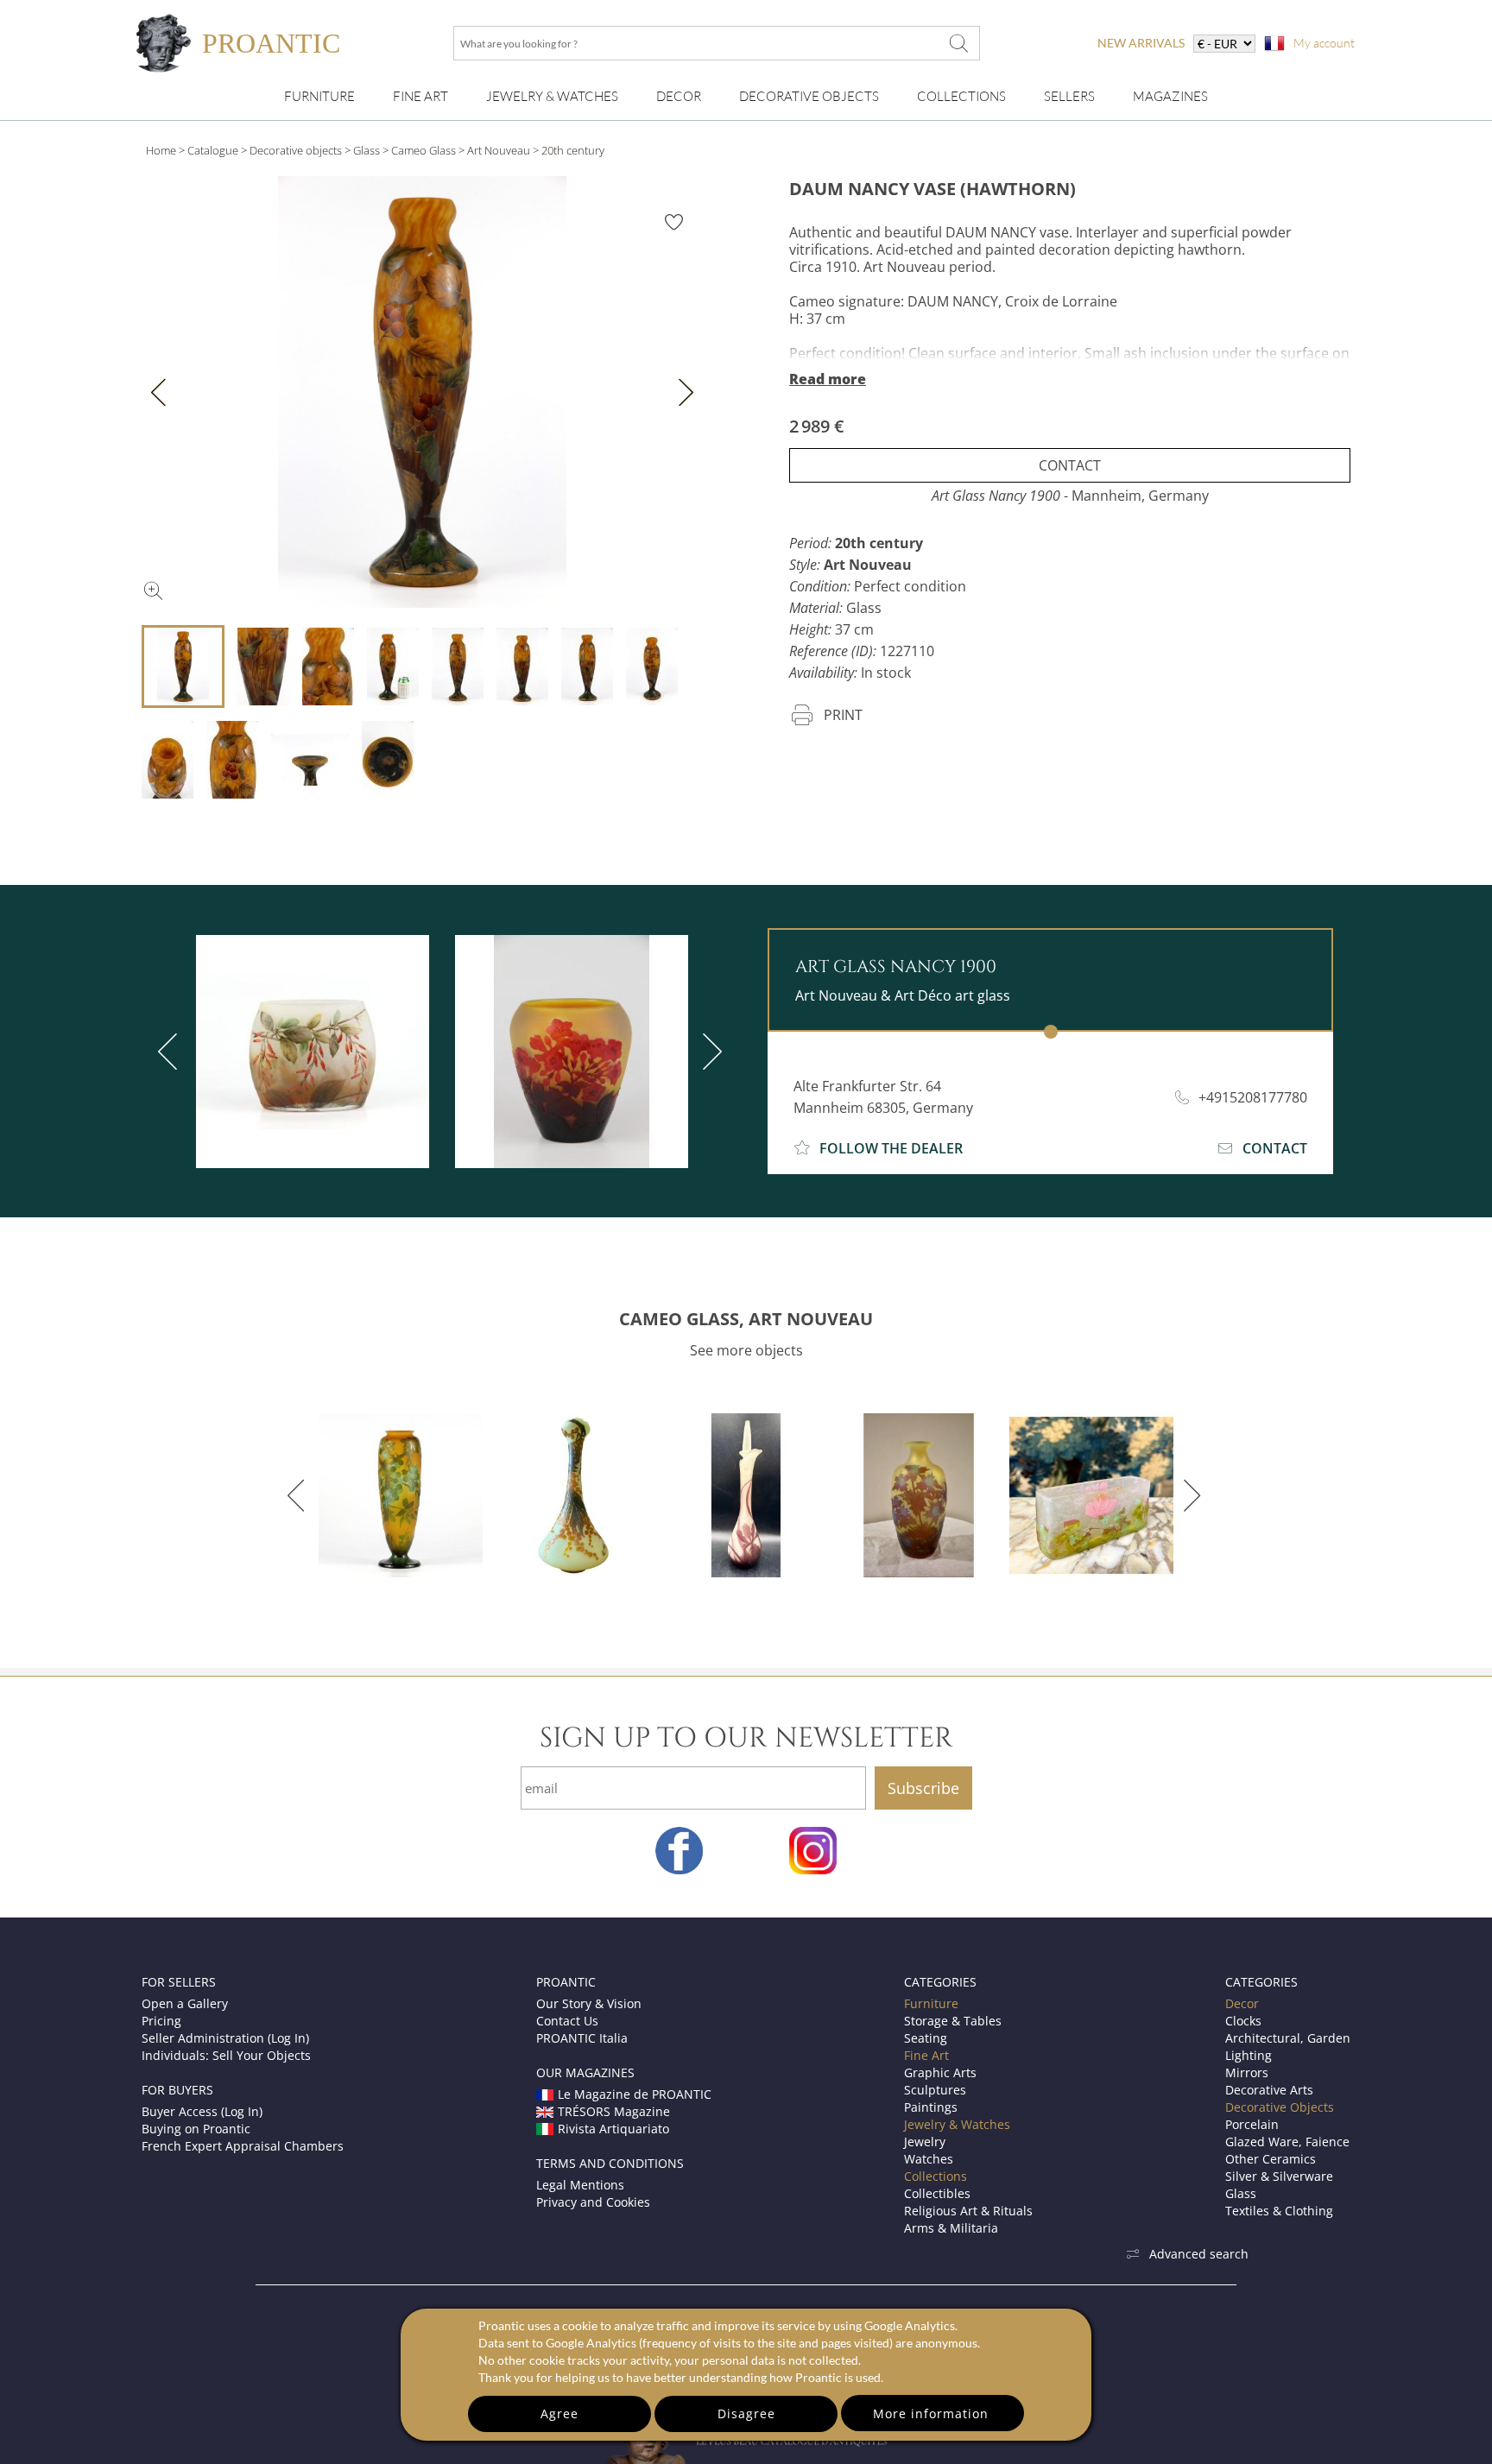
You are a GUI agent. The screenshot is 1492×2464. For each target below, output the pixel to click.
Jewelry (925, 2142)
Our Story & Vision (589, 2003)
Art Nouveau (499, 150)
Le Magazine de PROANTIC (635, 2094)
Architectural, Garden (1288, 2038)
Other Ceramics (1271, 2159)
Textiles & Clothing (1279, 2211)
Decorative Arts (1269, 2090)
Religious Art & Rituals (968, 2211)
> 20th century (569, 150)
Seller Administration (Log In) (225, 2038)
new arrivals (1141, 43)
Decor (679, 96)
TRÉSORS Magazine (614, 2111)
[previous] (171, 1052)
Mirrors (1247, 2072)
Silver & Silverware (1279, 2176)
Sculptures (935, 2090)
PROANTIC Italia (582, 2038)
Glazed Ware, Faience (1287, 2142)
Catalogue (213, 150)
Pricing (161, 2021)
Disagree (746, 2413)
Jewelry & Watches (552, 96)
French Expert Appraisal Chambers (243, 2146)
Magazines (1170, 96)
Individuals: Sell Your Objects (226, 2055)
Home (161, 150)
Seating (926, 2038)
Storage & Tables (953, 2021)
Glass (367, 150)
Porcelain (1252, 2124)
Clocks (1243, 2021)
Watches (929, 2159)
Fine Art (420, 96)
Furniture (319, 96)
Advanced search (1199, 2254)
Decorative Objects (809, 96)
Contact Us (567, 2021)
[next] (709, 1052)
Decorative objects (296, 150)
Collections (961, 96)
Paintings (931, 2107)
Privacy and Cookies (593, 2202)
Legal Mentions (580, 2185)
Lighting (1249, 2055)
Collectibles (937, 2193)
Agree (559, 2413)
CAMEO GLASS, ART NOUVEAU (746, 1319)
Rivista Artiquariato (613, 2129)
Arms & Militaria (951, 2228)
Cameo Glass (424, 150)
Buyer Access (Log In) (202, 2111)
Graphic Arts (940, 2072)
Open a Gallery (185, 2003)
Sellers (1069, 96)
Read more (828, 379)
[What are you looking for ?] (958, 43)
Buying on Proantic (196, 2129)
